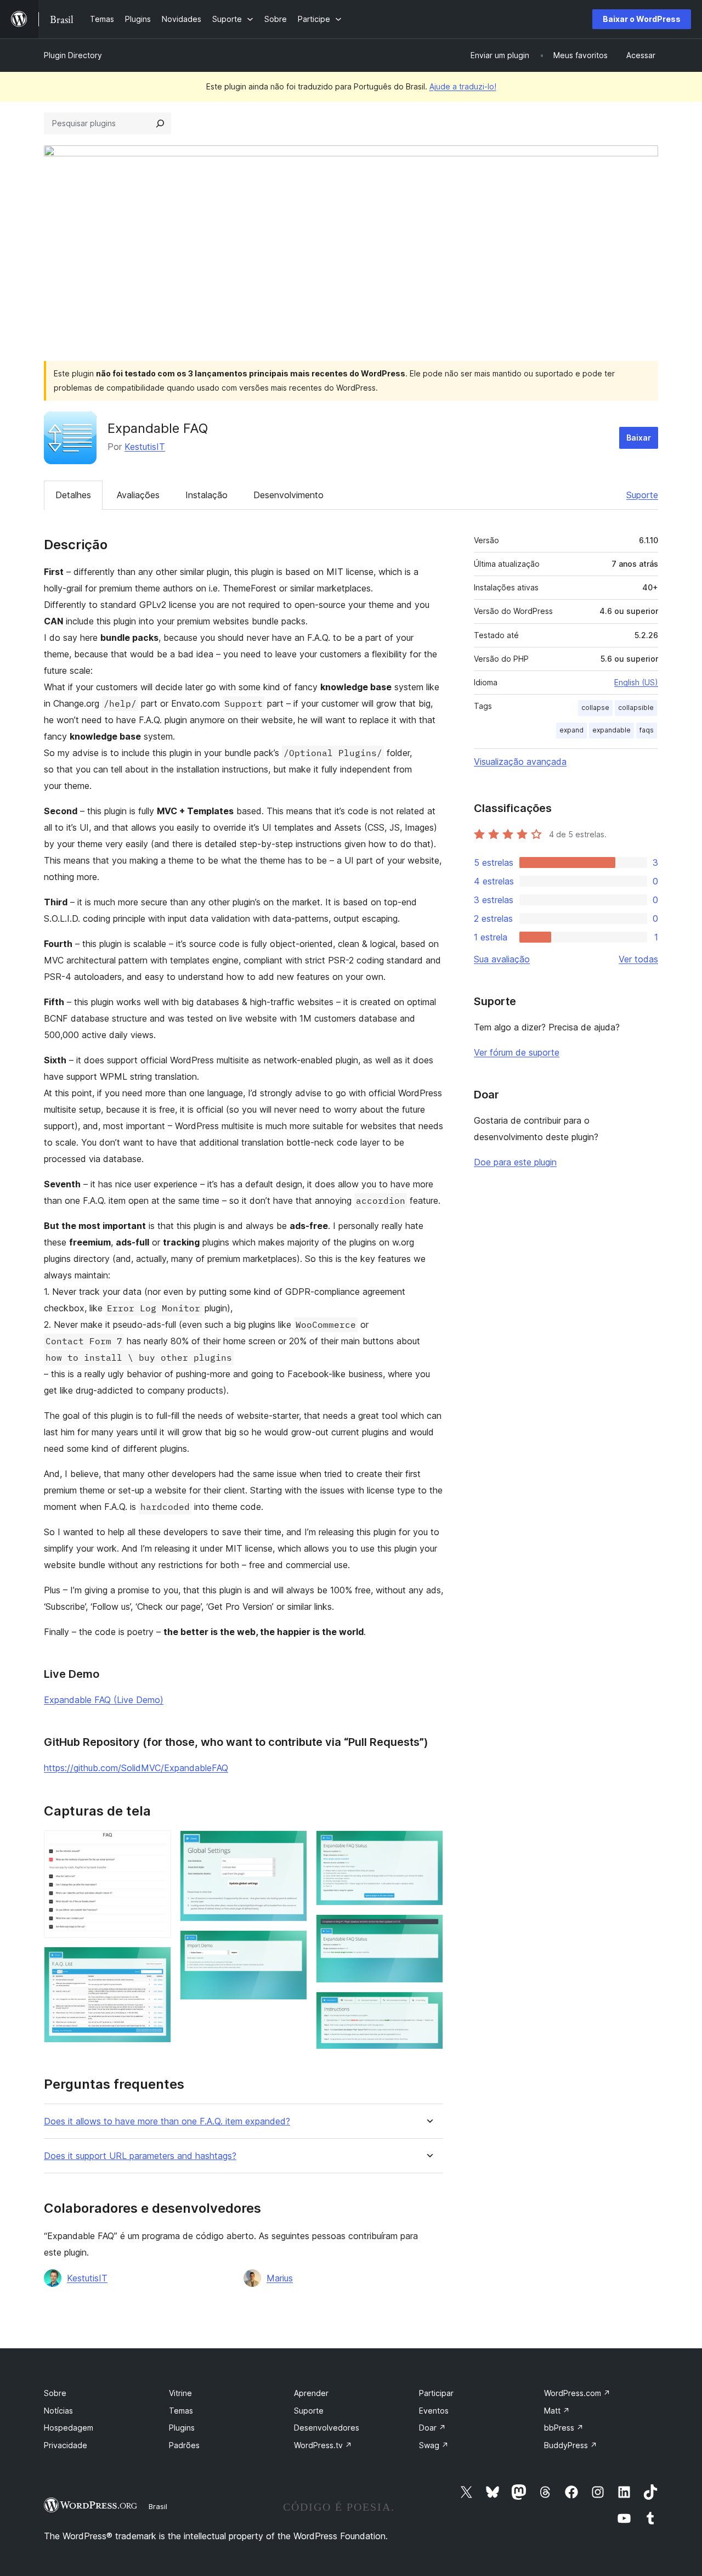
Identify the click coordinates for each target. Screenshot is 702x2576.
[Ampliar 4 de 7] (292, 1945)
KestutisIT (145, 447)
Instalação (206, 495)
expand (571, 730)
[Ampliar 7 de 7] (428, 2006)
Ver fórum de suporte (517, 1052)
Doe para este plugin (515, 1162)
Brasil (158, 2506)
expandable (612, 730)
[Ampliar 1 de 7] (156, 1845)
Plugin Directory (73, 55)
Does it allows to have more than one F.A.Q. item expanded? (167, 2121)
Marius (280, 2278)
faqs (647, 730)
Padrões (184, 2445)
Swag (434, 2445)
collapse (595, 708)
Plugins (182, 2428)
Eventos (434, 2411)
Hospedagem (69, 2428)
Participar (436, 2393)
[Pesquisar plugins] (160, 123)
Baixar (639, 438)
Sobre (55, 2393)
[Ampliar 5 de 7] (428, 1845)
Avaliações (138, 495)
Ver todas (638, 959)
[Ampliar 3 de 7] (292, 1845)
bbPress (564, 2428)
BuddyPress (571, 2445)
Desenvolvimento (288, 495)
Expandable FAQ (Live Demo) (104, 1700)
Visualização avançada (520, 762)
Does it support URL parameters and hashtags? (140, 2156)
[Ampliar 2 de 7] (156, 1961)
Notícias (58, 2411)
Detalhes (73, 495)
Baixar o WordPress (642, 19)
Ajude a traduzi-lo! (463, 86)
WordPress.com (577, 2393)
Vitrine (180, 2393)
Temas (181, 2411)
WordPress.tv (323, 2445)
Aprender (311, 2393)
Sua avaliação (502, 959)
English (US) (636, 682)
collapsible (636, 708)
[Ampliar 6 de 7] (428, 1929)
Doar (432, 2428)
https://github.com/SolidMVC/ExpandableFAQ (136, 1768)
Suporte (642, 495)
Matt (557, 2411)
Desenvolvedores (327, 2428)
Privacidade (66, 2445)
